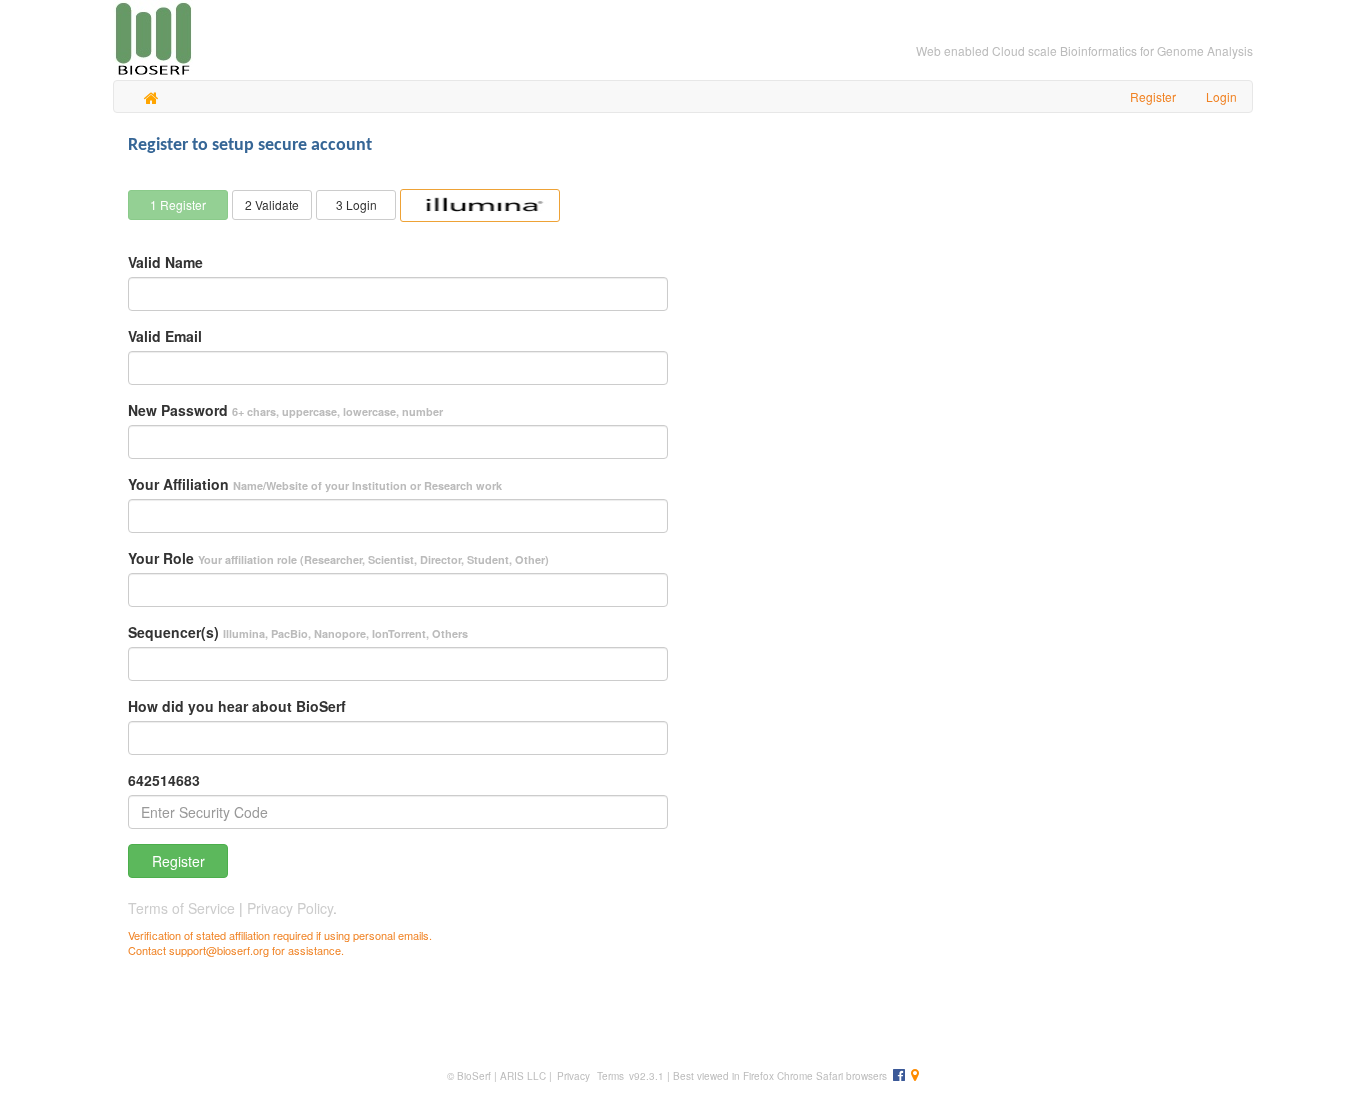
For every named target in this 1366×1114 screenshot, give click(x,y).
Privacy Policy (290, 908)
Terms (609, 1076)
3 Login (356, 204)
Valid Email (165, 336)
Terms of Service (183, 908)
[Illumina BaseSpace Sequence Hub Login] (480, 205)
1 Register (178, 204)
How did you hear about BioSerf (237, 706)
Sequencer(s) (298, 632)
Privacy (573, 1076)
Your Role (338, 558)
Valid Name (165, 262)
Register (178, 861)
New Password (285, 410)
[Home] (151, 96)
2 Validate (272, 204)
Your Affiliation (315, 484)
